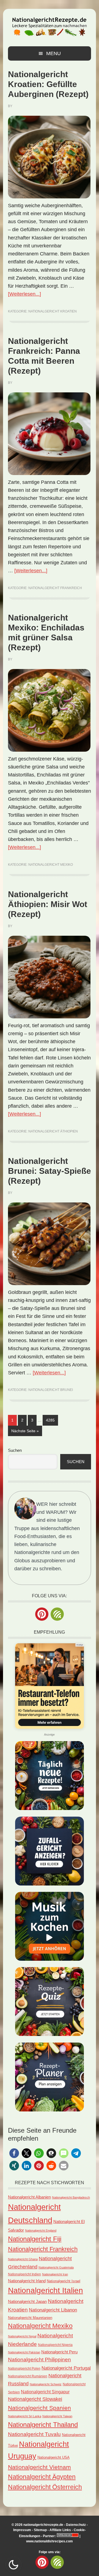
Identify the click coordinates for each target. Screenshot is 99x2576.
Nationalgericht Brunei (51, 1390)
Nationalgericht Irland (27, 2281)
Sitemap (40, 2530)
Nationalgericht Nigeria (55, 2345)
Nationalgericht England (41, 2230)
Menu (53, 53)
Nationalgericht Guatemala (56, 2267)
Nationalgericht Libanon (53, 2310)
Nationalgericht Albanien (29, 2197)
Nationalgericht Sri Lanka (25, 2416)
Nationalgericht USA (53, 2457)
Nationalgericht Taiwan (57, 2416)
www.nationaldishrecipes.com (50, 2541)
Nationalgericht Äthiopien (53, 1131)
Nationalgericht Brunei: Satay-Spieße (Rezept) (50, 1171)
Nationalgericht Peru (59, 2352)
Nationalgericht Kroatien (53, 311)
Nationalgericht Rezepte (50, 25)
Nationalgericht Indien (24, 2274)
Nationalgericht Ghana (23, 2259)
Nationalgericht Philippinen (39, 2359)
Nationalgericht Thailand (43, 2425)
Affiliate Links (60, 2530)
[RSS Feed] (57, 1614)
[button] (14, 2153)
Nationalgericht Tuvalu (34, 2434)
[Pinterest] (42, 1614)
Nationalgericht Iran (55, 2274)
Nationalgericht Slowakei (35, 2399)
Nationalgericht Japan (27, 2302)
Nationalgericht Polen (24, 2368)
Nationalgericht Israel (64, 2281)
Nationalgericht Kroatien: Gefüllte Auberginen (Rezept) (48, 84)
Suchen (15, 1450)
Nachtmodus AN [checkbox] (13, 2565)
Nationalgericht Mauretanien (30, 2318)
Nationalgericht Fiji (35, 2239)
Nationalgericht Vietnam (39, 2467)
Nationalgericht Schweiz (46, 2384)
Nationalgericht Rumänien (28, 2376)
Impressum (22, 2530)
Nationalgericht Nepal (22, 2336)
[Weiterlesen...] (24, 294)
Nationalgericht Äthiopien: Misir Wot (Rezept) (48, 904)
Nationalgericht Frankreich (55, 588)
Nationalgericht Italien (46, 2290)
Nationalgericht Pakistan (24, 2352)
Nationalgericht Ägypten (42, 2477)
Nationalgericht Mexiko (51, 865)
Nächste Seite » (27, 1431)
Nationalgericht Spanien (39, 2408)
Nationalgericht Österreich (45, 2487)
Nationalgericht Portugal (66, 2368)
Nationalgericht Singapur (45, 2392)
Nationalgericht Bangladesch (71, 2197)
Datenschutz (76, 2525)
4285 (50, 1420)
